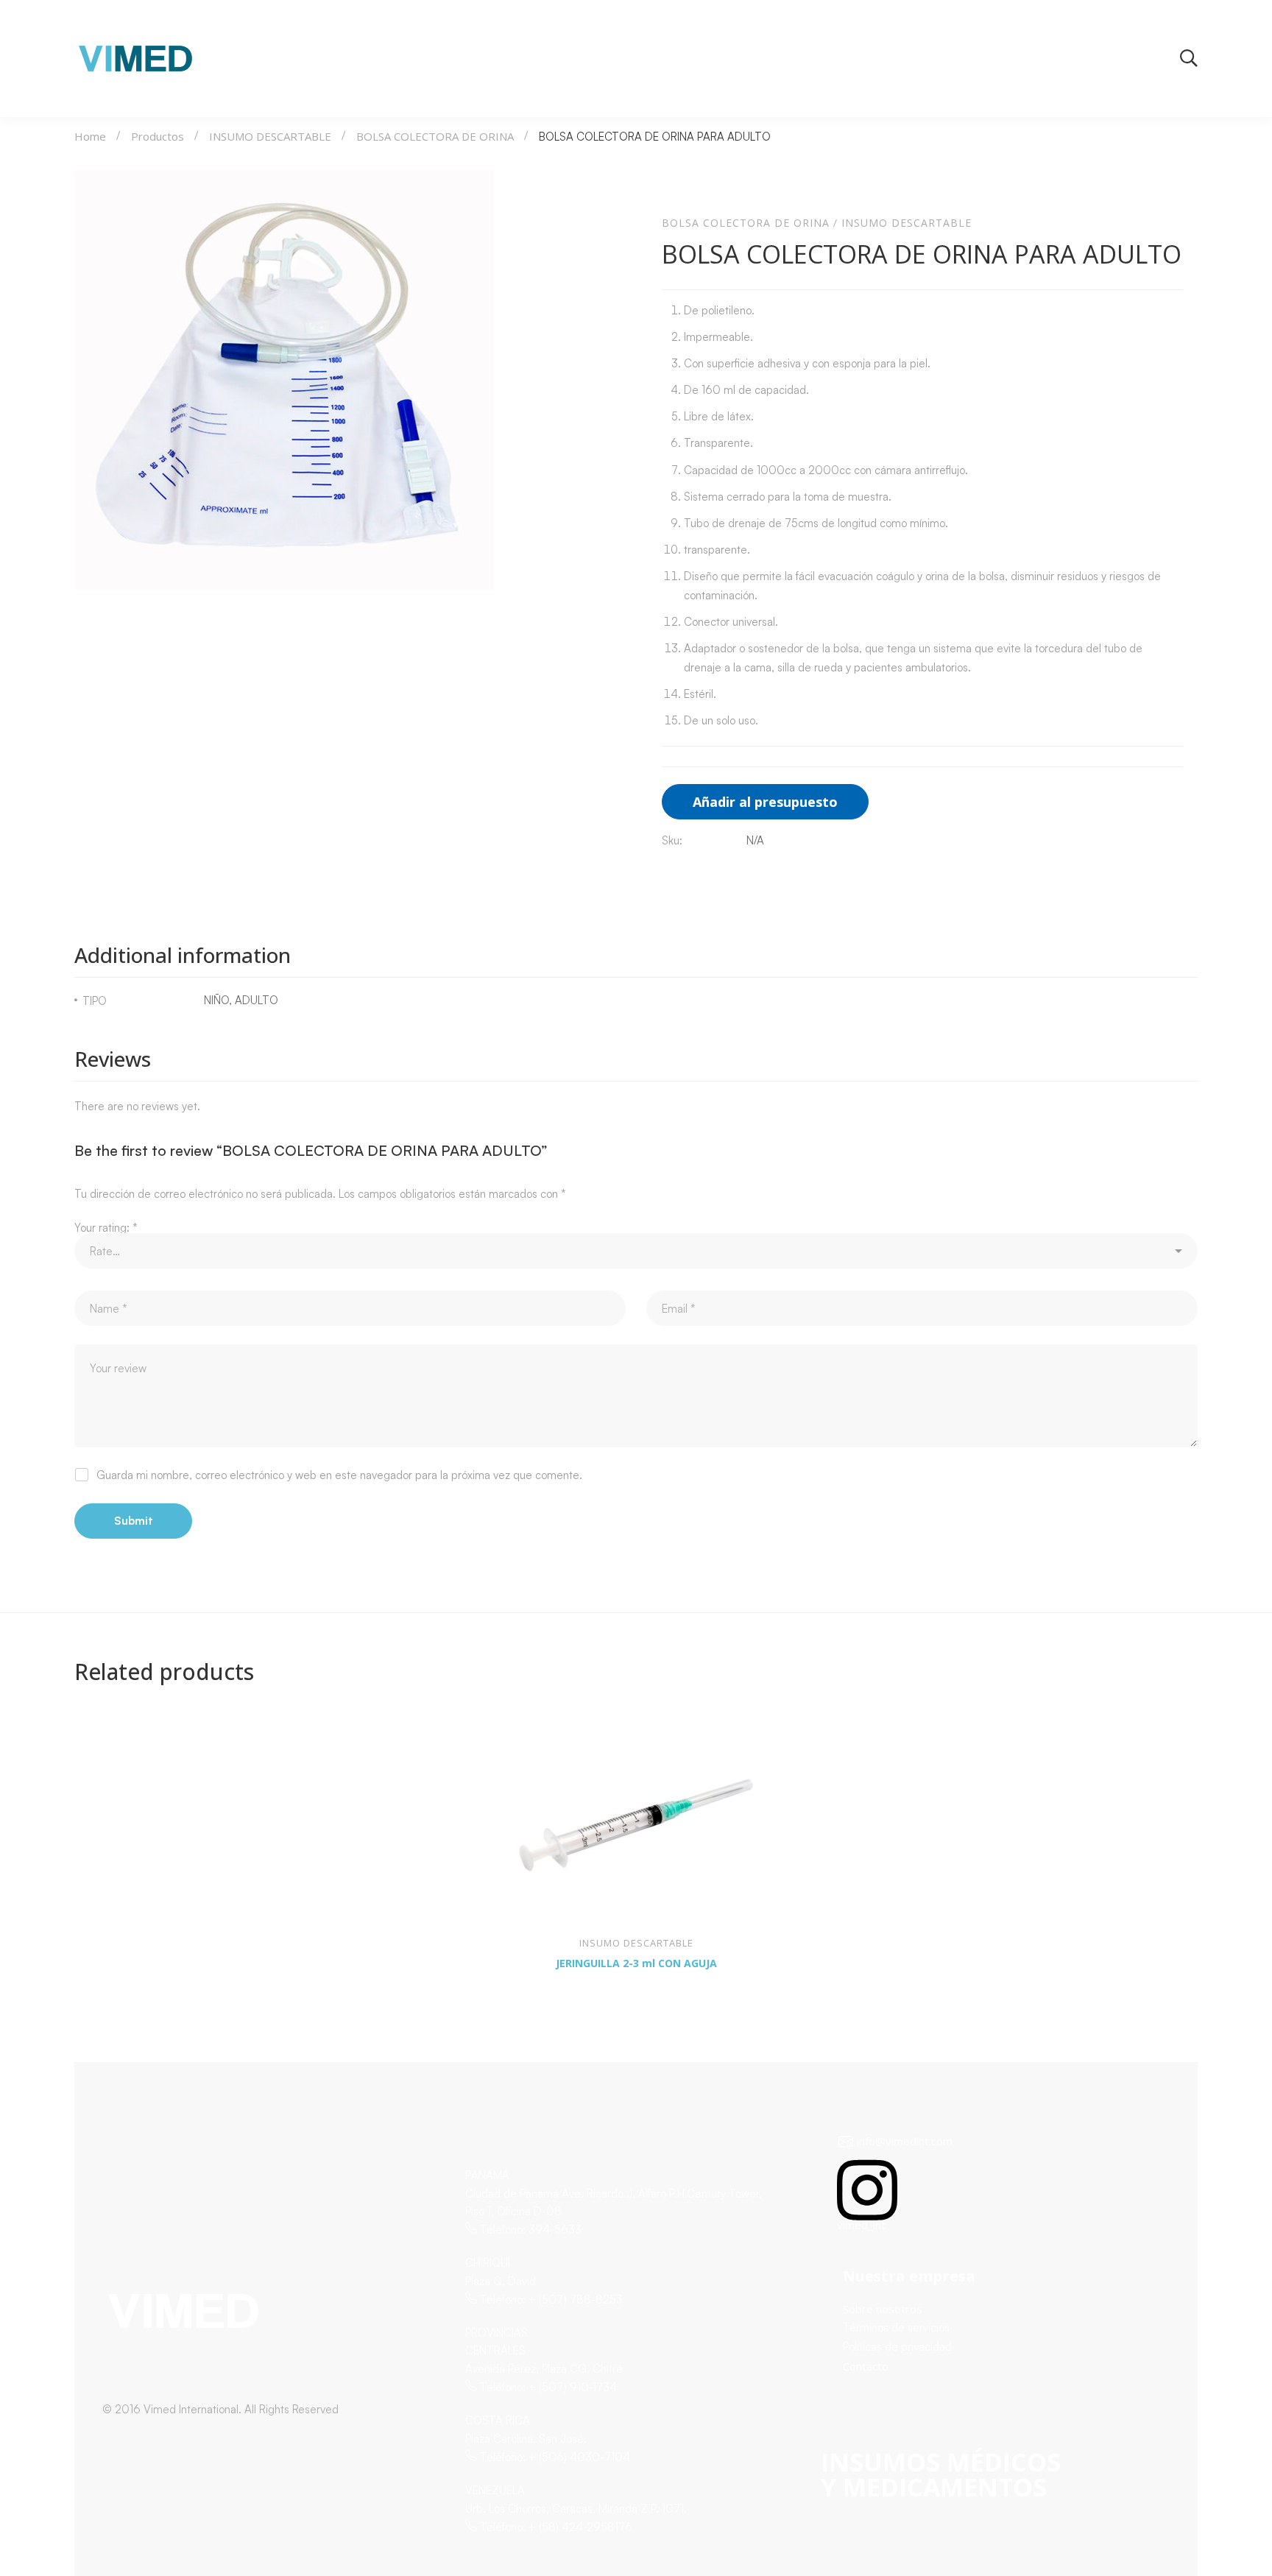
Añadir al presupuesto (765, 802)
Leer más (99, 1902)
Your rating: (106, 1228)
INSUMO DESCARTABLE (270, 136)
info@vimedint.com (905, 2141)
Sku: (672, 840)
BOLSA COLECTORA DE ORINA (435, 136)
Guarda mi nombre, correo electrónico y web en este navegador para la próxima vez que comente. (339, 1475)
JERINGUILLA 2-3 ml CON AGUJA (636, 1963)
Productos (158, 136)
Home (90, 136)
